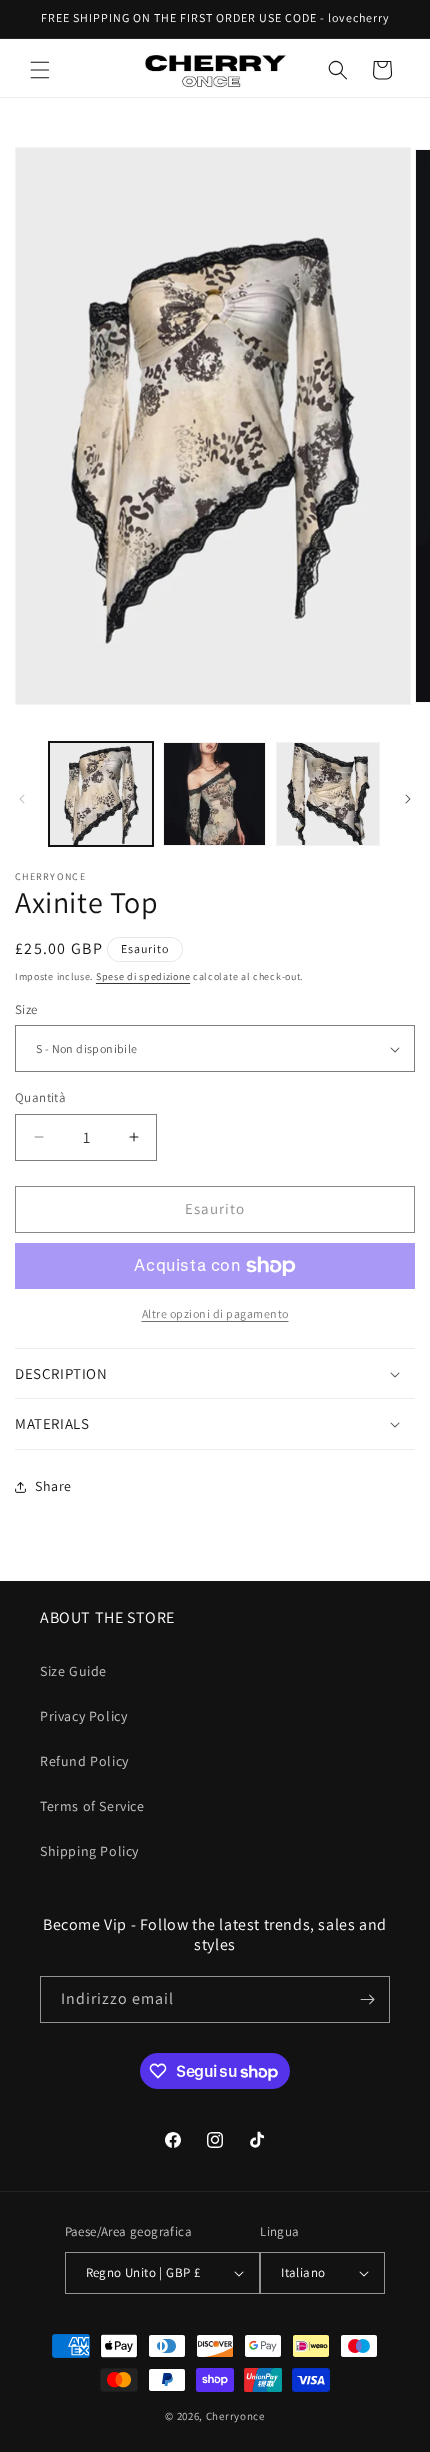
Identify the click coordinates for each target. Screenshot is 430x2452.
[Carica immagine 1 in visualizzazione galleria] (101, 794)
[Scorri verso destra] (408, 799)
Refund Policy (84, 1761)
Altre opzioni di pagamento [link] (215, 1313)
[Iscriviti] (367, 1999)
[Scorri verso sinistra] (22, 799)
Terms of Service (92, 1806)
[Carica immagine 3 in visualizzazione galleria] (328, 794)
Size (26, 1009)
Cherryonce (235, 2416)
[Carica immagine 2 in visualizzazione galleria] (215, 794)
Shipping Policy (89, 1851)
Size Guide (73, 1671)
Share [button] (53, 1486)
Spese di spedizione (143, 976)
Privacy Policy (83, 1716)
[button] (40, 70)
